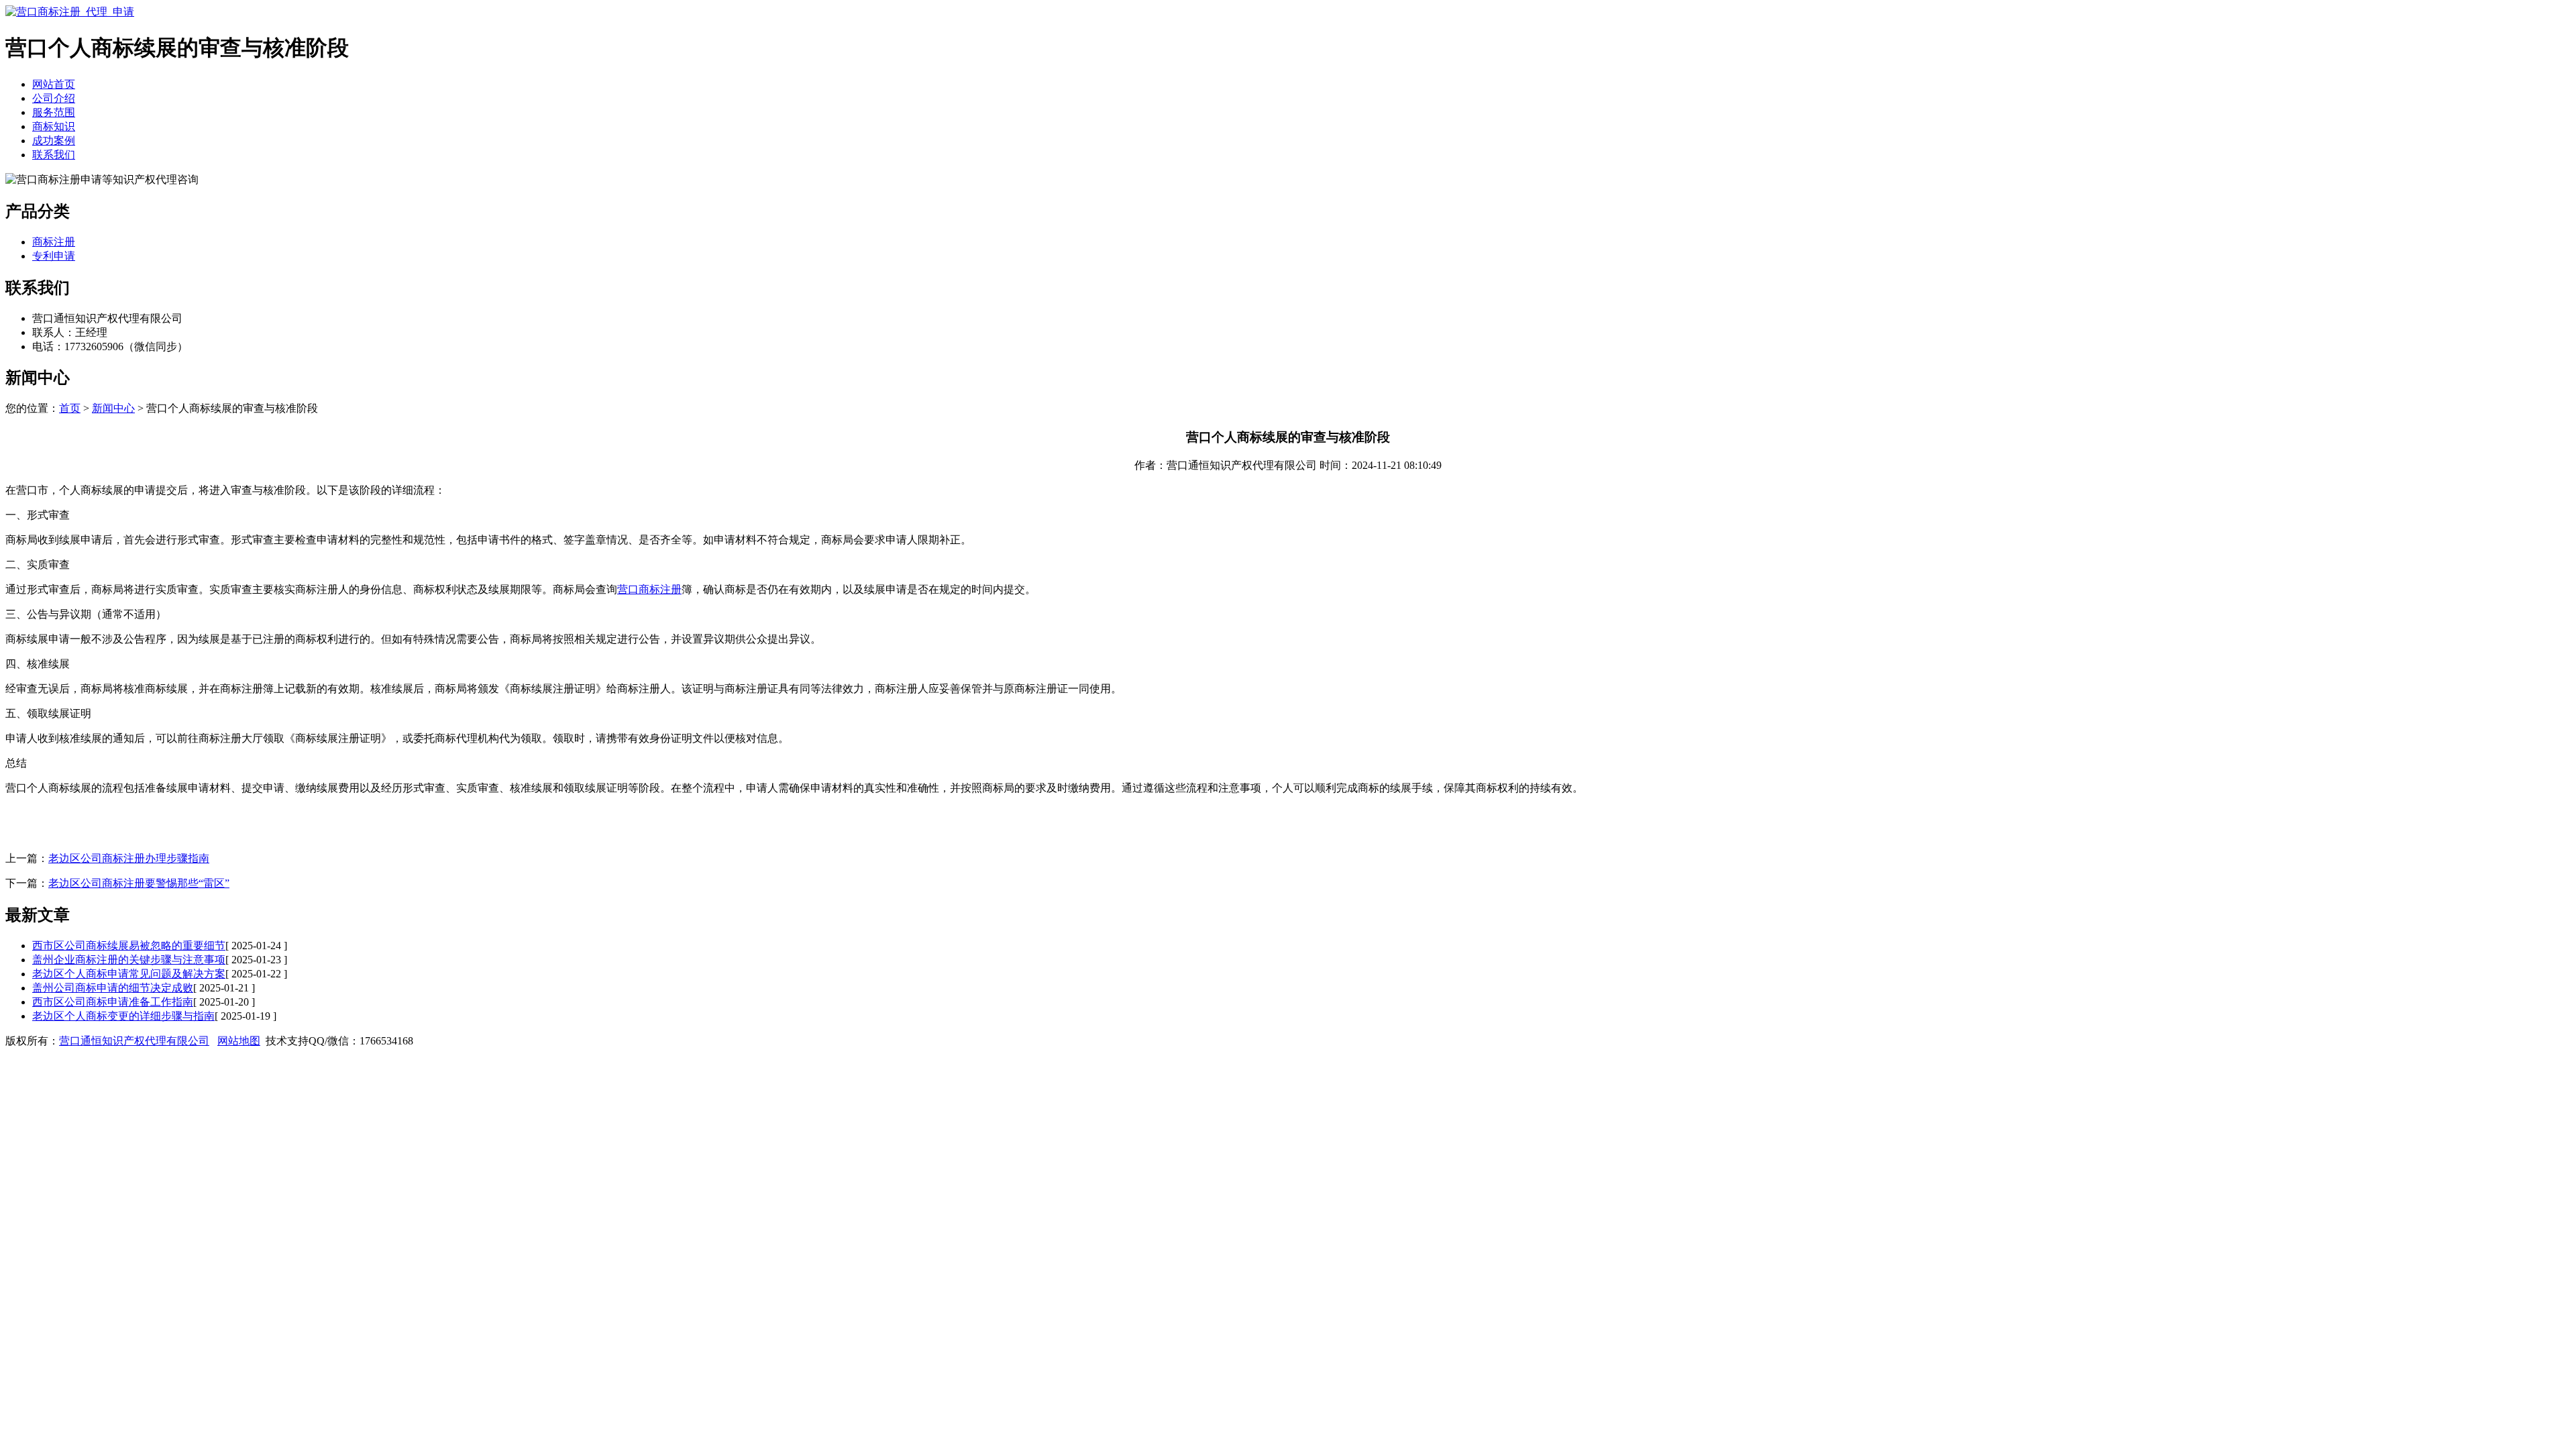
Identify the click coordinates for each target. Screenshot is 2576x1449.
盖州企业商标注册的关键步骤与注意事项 (129, 960)
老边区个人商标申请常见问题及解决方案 (129, 974)
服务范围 (54, 112)
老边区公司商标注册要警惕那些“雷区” (139, 883)
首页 (70, 408)
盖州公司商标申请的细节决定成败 (113, 988)
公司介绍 (54, 98)
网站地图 (239, 1041)
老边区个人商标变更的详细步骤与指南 (123, 1016)
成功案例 (54, 141)
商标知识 (54, 126)
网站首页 (54, 84)
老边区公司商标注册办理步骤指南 (129, 858)
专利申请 (54, 256)
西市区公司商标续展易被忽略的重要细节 (129, 946)
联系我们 (54, 155)
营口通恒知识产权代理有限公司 (134, 1041)
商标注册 (54, 242)
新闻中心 (113, 408)
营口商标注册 (649, 589)
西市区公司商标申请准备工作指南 (113, 1002)
